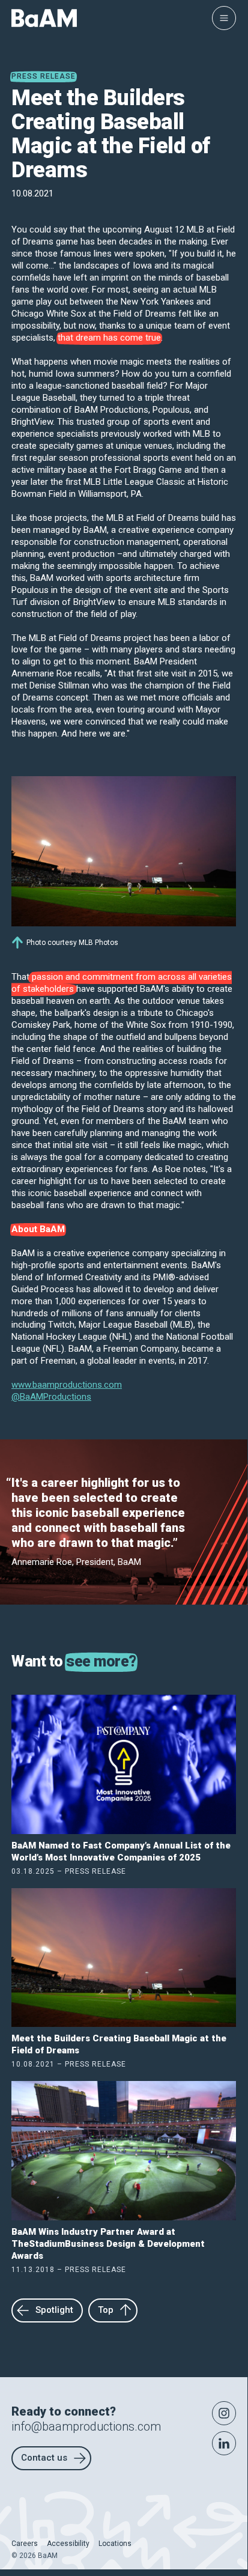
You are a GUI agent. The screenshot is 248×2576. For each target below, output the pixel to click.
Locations (115, 2544)
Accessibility (68, 2544)
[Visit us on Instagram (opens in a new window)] (224, 2413)
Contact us (44, 2458)
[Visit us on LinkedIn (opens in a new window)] (224, 2443)
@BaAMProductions (51, 1397)
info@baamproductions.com (86, 2426)
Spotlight (54, 2310)
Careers (25, 2544)
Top (106, 2310)
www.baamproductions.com (67, 1385)
